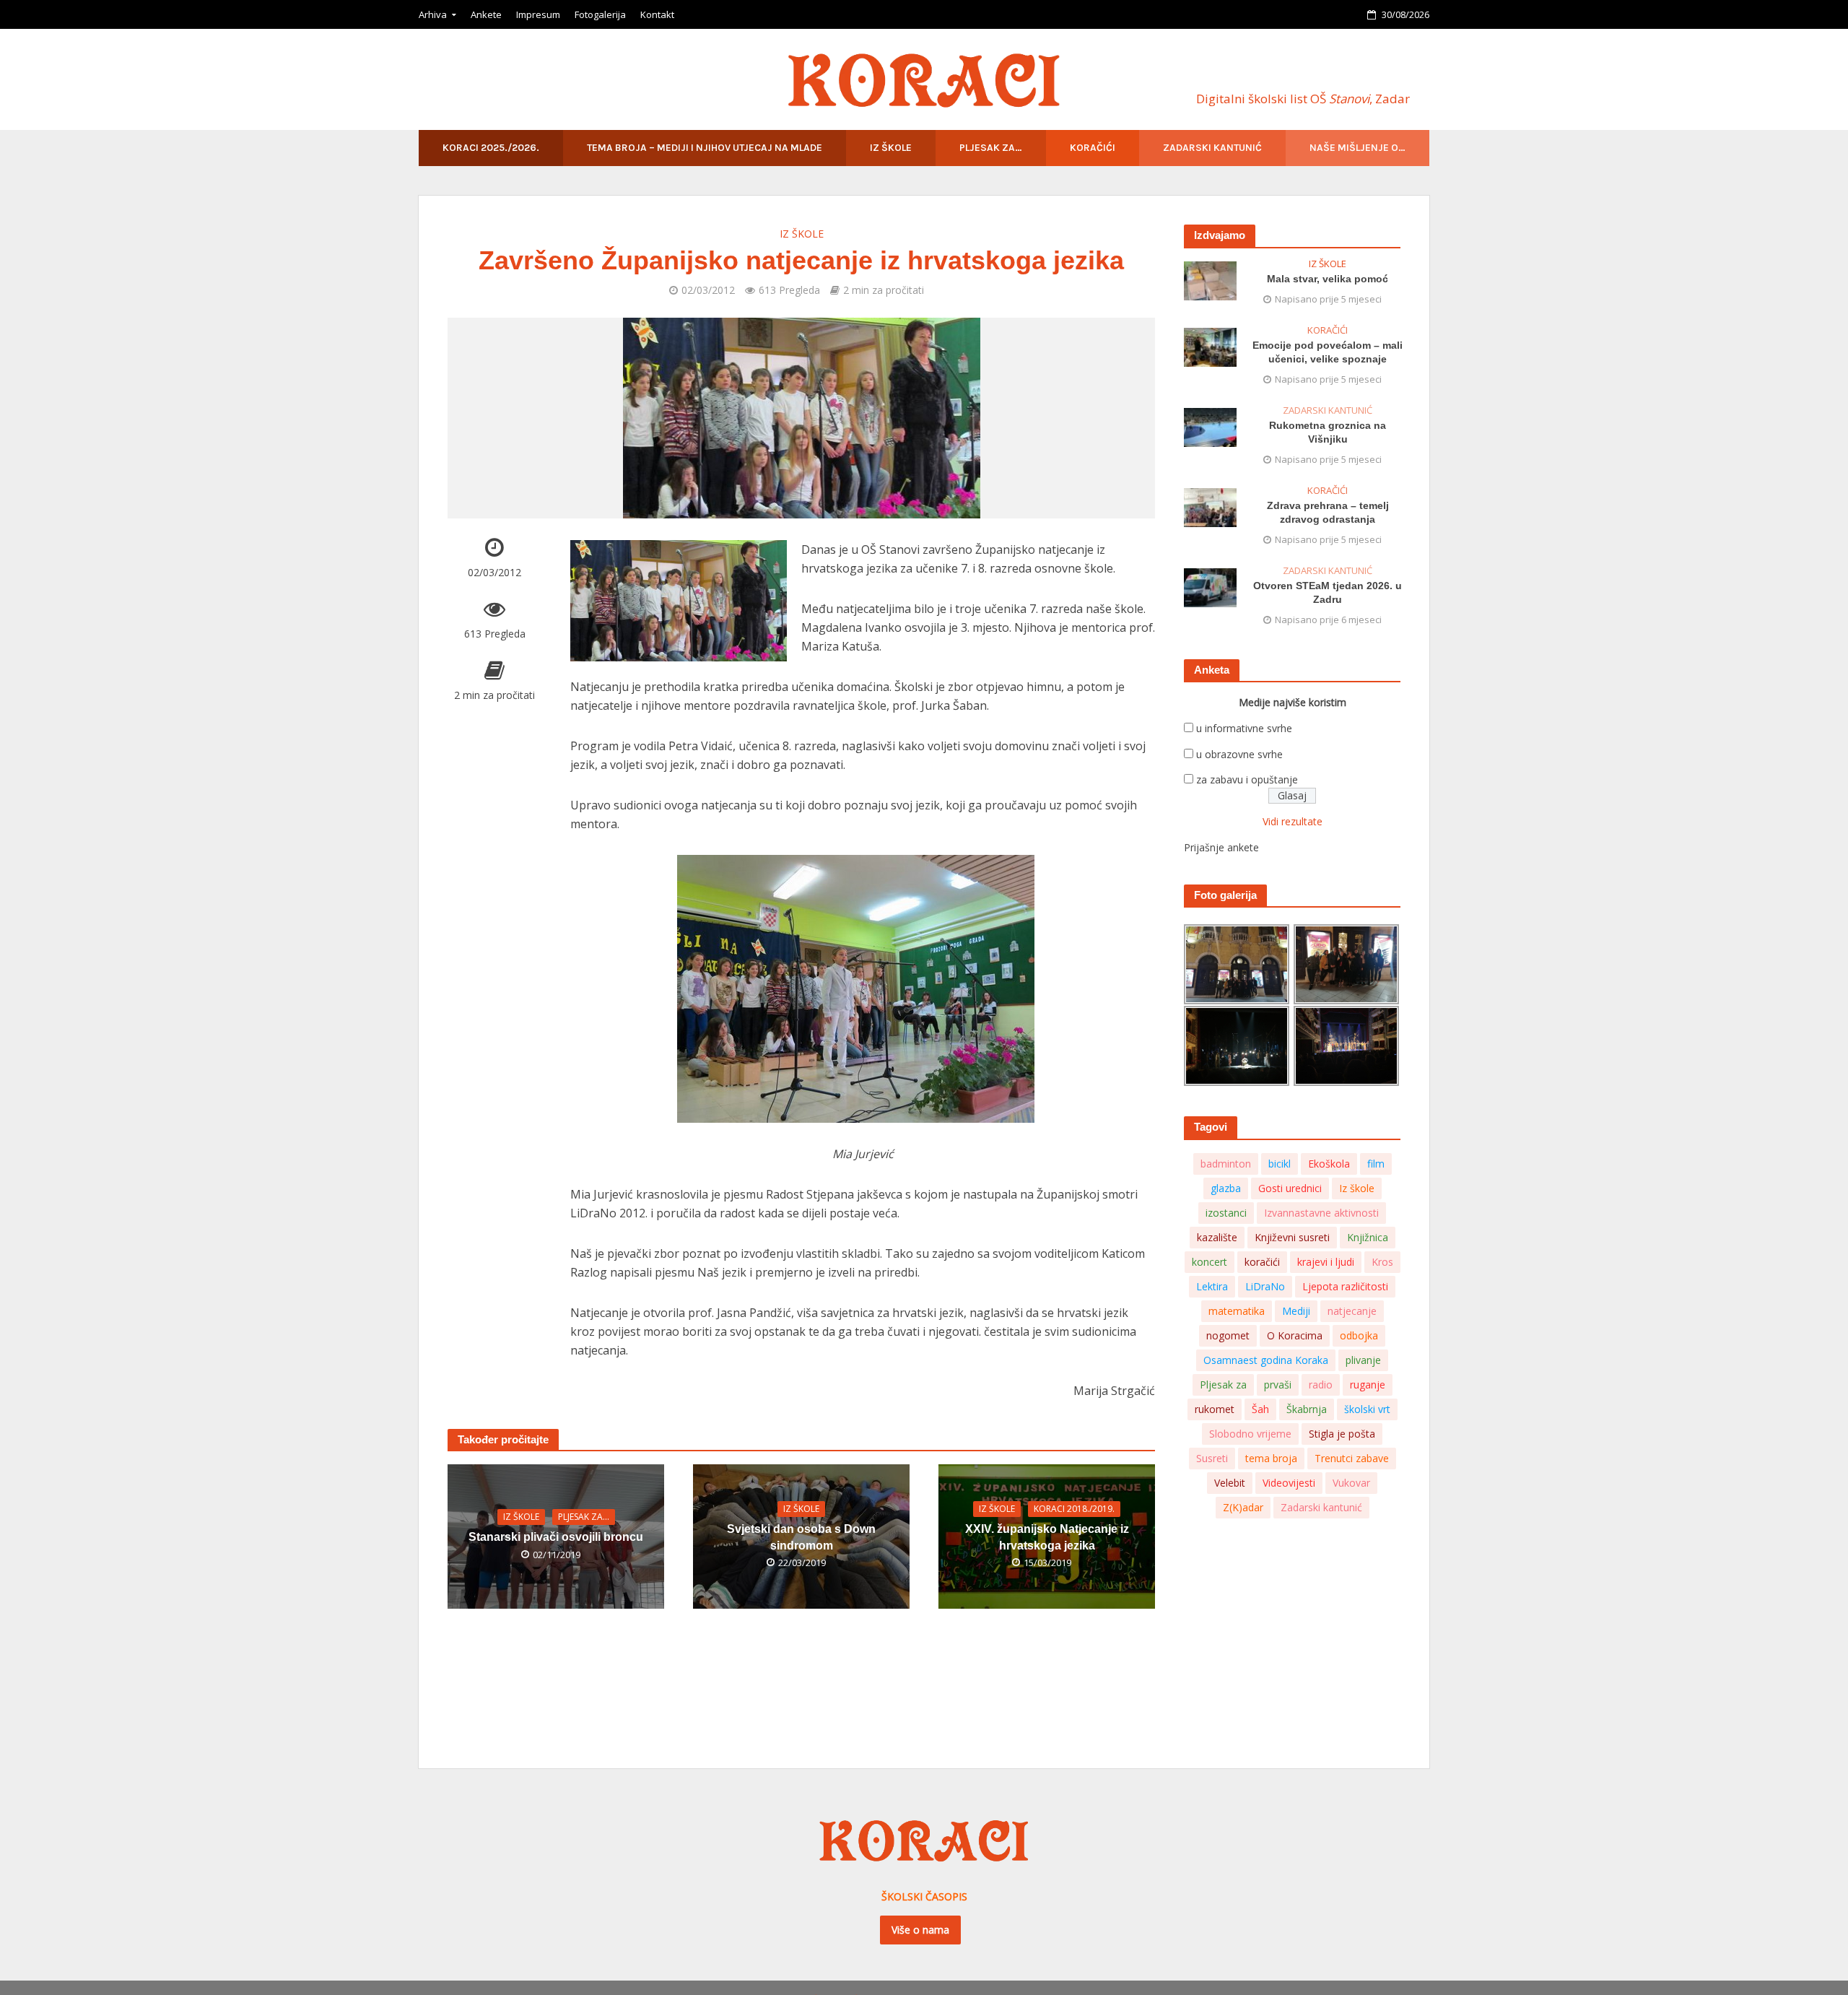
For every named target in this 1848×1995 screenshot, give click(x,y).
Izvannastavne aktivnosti (1321, 1213)
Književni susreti (1292, 1237)
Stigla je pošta (1342, 1434)
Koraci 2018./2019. (1074, 1509)
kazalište (1217, 1237)
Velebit (1230, 1483)
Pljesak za (1223, 1385)
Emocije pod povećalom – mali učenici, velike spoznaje (1328, 352)
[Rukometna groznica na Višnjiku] (1210, 426)
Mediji (1296, 1311)
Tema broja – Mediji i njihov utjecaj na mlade (705, 148)
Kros (1382, 1262)
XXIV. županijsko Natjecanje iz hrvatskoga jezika (1047, 1537)
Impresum (538, 14)
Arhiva (433, 14)
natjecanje (1352, 1311)
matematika (1237, 1311)
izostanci (1226, 1213)
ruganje (1368, 1385)
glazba (1226, 1188)
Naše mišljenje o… (1357, 148)
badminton (1226, 1164)
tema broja (1271, 1458)
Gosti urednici (1290, 1188)
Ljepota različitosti (1345, 1286)
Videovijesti (1289, 1483)
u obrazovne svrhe (1239, 754)
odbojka (1359, 1335)
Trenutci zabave (1352, 1458)
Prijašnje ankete (1221, 847)
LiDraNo (1265, 1286)
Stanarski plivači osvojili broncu (556, 1537)
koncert (1210, 1262)
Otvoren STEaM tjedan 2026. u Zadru (1328, 592)
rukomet (1215, 1409)
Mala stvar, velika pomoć (1328, 279)
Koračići (1093, 148)
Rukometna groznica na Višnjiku (1328, 432)
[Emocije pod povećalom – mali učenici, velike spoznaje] (1210, 346)
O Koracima (1295, 1335)
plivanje (1363, 1360)
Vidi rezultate (1293, 821)
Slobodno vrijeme (1250, 1434)
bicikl (1280, 1164)
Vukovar (1351, 1483)
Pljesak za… (991, 148)
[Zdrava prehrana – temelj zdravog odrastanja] (1210, 507)
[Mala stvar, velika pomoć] (1210, 280)
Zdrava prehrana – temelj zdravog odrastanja (1328, 512)
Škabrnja (1307, 1409)
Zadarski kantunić (1212, 148)
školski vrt (1367, 1409)
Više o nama (920, 1930)
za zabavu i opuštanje (1247, 779)
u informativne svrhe (1244, 728)
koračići (1262, 1262)
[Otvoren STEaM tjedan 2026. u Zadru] (1210, 587)
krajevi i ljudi (1326, 1262)
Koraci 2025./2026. (491, 148)
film (1376, 1164)
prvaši (1278, 1385)
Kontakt (657, 14)
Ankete (486, 14)
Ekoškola (1329, 1164)
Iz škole (891, 148)
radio (1321, 1385)
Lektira (1212, 1286)
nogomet (1228, 1335)
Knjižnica (1368, 1237)
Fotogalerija (600, 14)
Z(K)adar (1243, 1507)
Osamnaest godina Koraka (1266, 1360)
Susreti (1212, 1458)
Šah (1260, 1409)
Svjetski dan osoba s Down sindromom (801, 1537)
